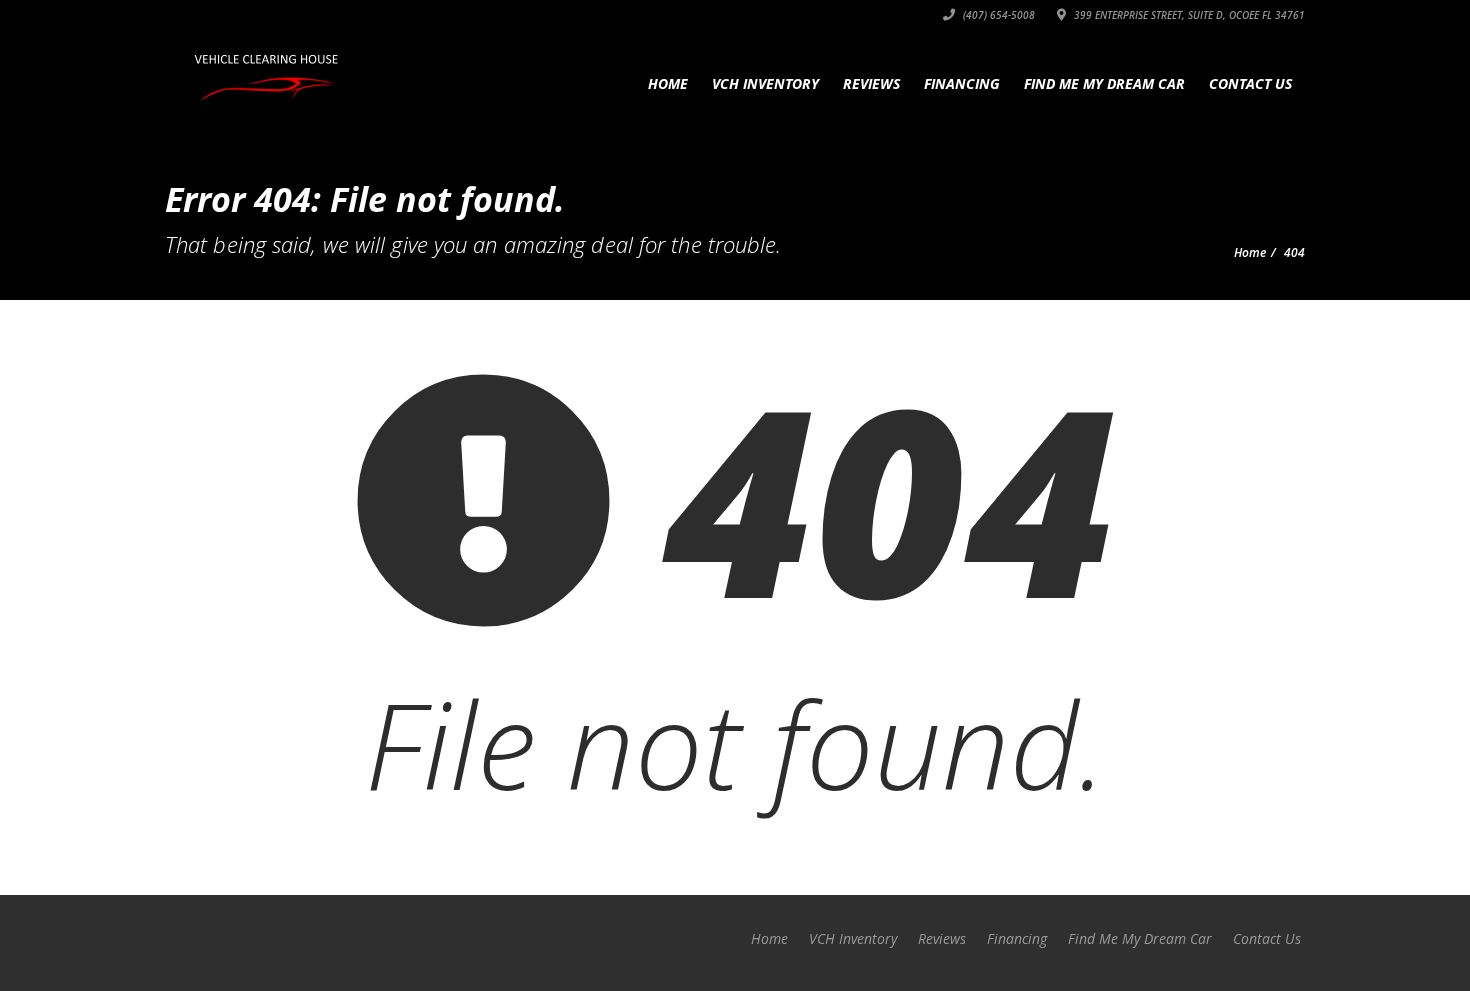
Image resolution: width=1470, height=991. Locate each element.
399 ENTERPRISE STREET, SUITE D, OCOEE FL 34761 (1188, 15)
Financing (962, 83)
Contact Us (1250, 83)
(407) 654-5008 (997, 15)
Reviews (871, 83)
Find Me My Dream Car (1104, 83)
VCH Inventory (765, 83)
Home (668, 83)
